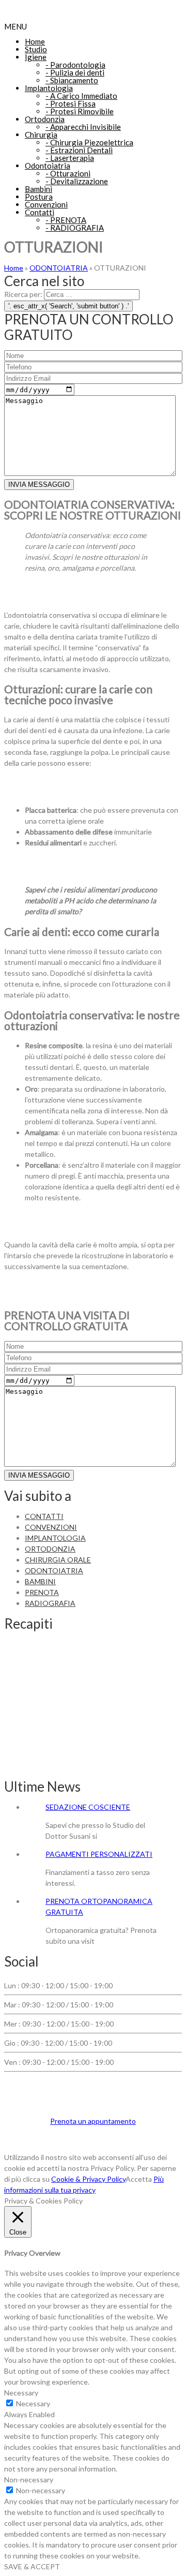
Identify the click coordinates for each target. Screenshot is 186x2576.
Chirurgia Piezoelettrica (89, 142)
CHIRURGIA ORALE (58, 1560)
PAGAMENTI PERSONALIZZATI (99, 1854)
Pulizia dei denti (75, 72)
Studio (36, 49)
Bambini (38, 189)
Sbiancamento (72, 80)
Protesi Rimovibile (80, 111)
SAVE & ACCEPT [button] (32, 2566)
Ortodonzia (45, 119)
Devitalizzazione (77, 181)
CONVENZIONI (51, 1527)
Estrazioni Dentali (79, 150)
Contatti (40, 212)
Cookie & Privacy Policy (88, 2179)
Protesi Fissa (71, 103)
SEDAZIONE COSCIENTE (88, 1807)
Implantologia (49, 88)
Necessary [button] (21, 2393)
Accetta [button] (139, 2179)
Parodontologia (75, 65)
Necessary (33, 2403)
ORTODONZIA (50, 1549)
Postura (39, 197)
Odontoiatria (48, 166)
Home (35, 41)
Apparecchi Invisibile (83, 127)
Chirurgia (41, 135)
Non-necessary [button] (29, 2480)
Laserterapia (70, 158)
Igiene (36, 57)
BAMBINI (40, 1581)
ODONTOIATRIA (59, 268)
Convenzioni (46, 204)
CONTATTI (44, 1516)
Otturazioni (68, 173)
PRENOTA (66, 220)
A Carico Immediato (81, 96)
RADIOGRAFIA (75, 228)
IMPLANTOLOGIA (55, 1538)
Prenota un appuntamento (93, 2121)
